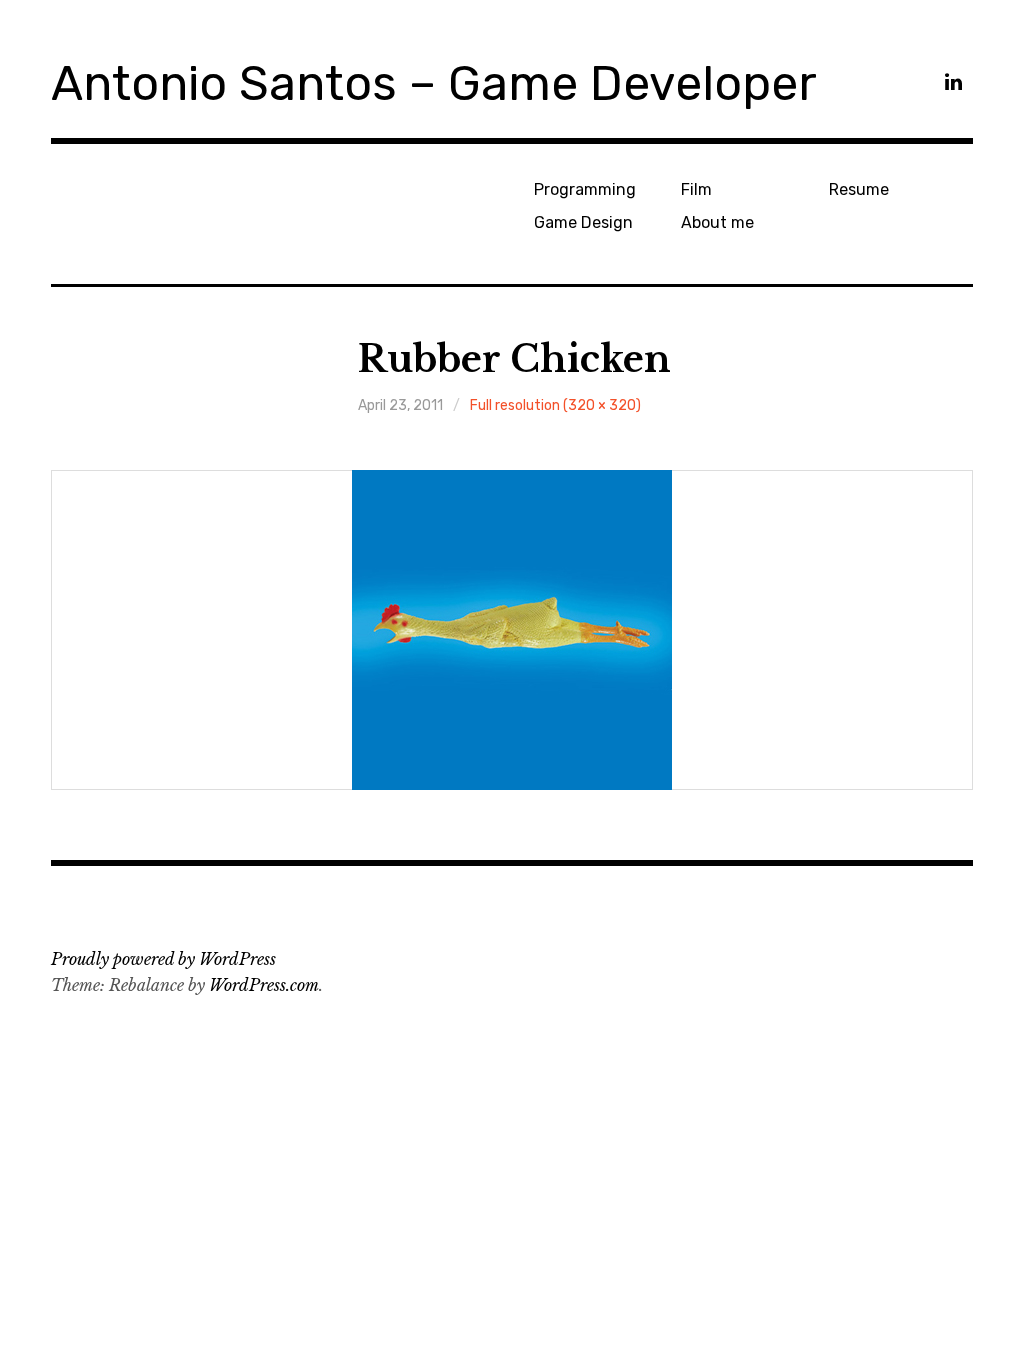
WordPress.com (264, 985)
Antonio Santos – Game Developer (434, 83)
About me (717, 222)
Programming (585, 189)
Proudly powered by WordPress (163, 959)
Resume (859, 189)
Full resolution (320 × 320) (555, 405)
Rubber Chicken (514, 359)
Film (696, 189)
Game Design (583, 222)
